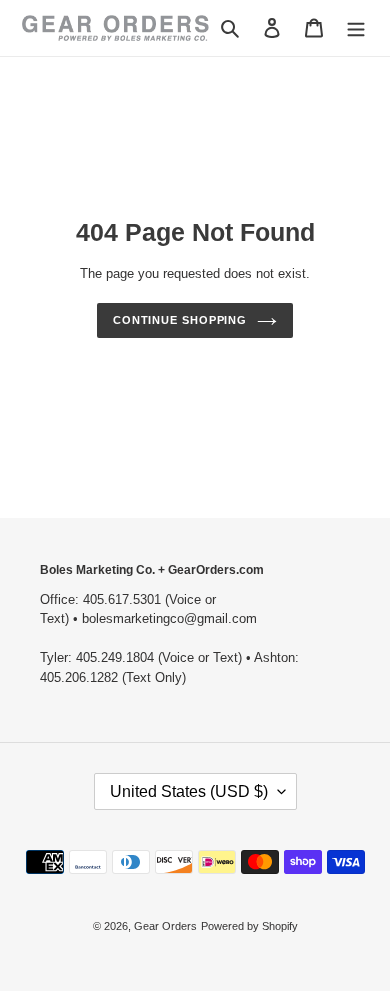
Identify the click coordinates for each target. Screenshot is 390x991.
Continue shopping (180, 320)
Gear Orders (165, 926)
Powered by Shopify (249, 926)
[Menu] (356, 27)
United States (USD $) (189, 791)
